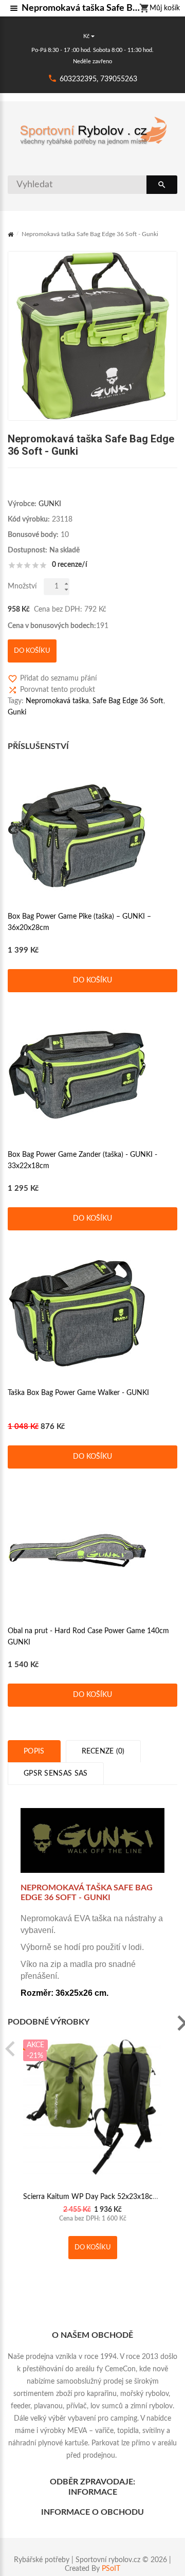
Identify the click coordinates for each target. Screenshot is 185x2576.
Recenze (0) (103, 1751)
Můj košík (165, 8)
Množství (22, 586)
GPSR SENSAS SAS (56, 1774)
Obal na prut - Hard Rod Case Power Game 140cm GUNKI (88, 1637)
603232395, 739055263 (98, 79)
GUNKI (50, 504)
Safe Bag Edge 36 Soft (128, 701)
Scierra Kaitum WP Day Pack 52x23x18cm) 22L (99, 2197)
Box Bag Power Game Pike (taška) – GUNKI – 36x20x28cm (79, 922)
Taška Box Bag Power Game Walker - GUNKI (78, 1393)
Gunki (17, 712)
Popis (34, 1751)
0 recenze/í (70, 565)
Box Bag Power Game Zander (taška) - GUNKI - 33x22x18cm (82, 1160)
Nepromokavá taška (57, 701)
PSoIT (111, 2569)
